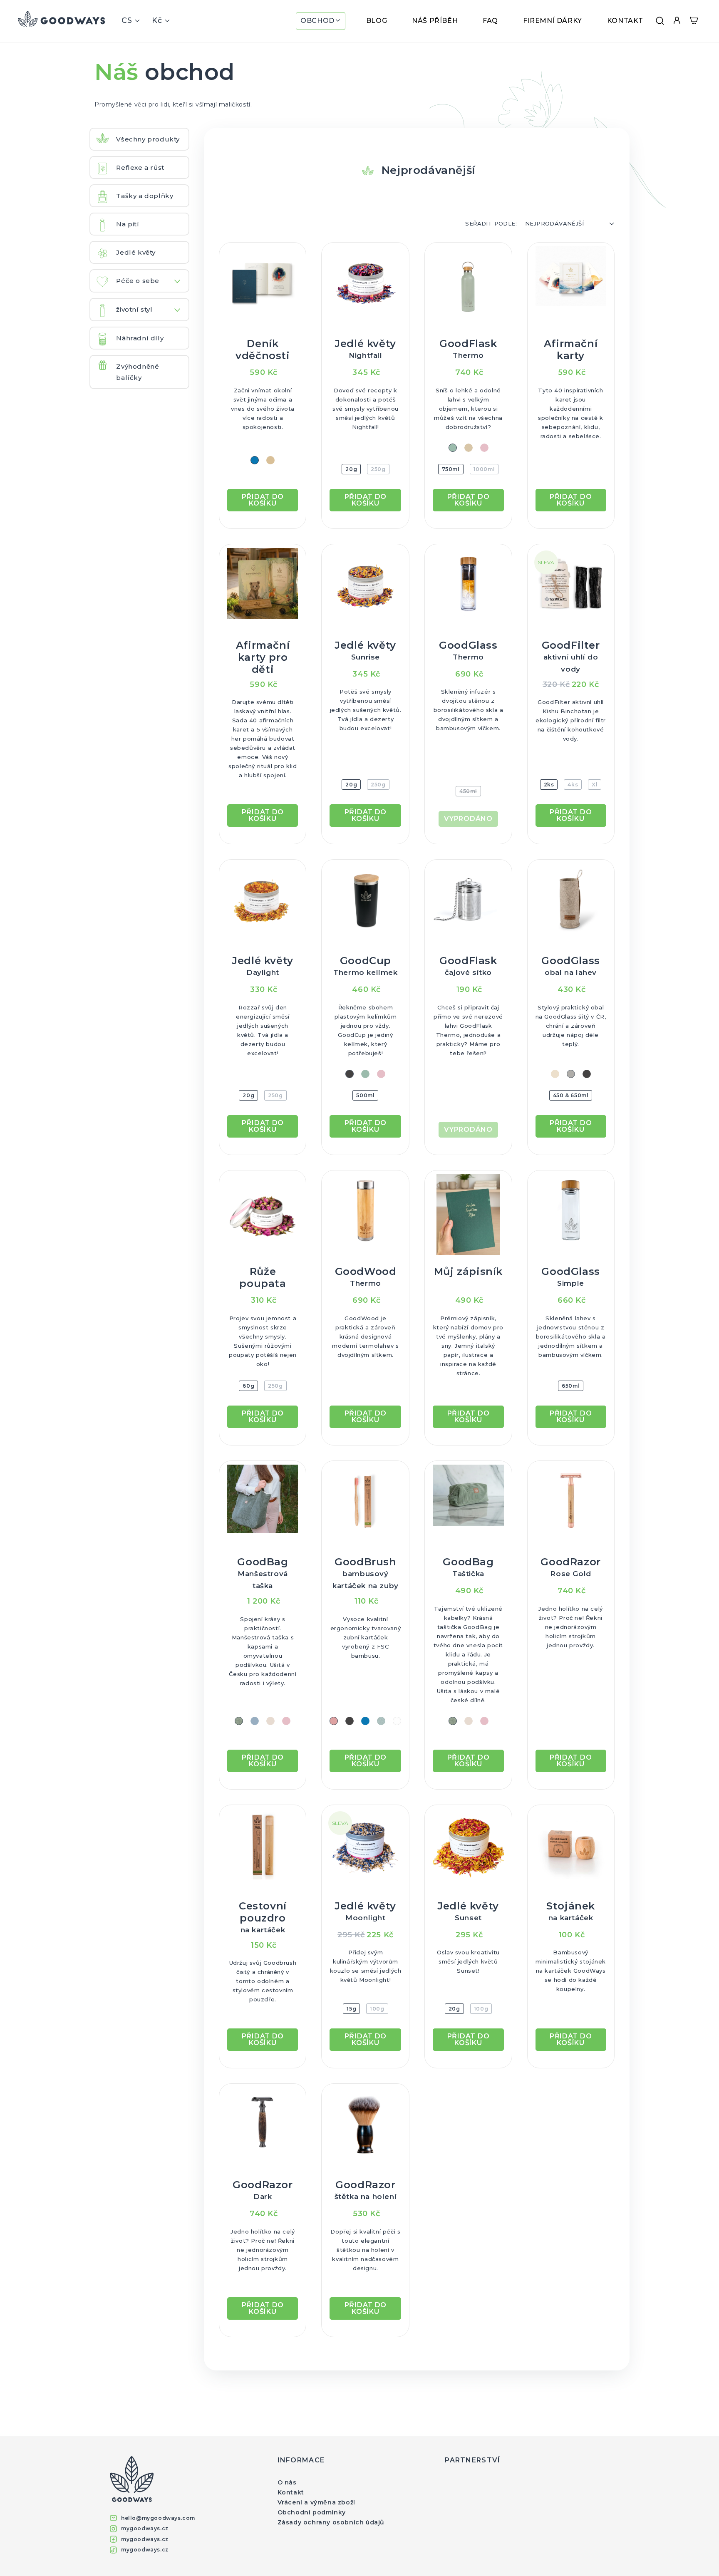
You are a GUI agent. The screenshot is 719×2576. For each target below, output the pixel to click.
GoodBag (263, 1573)
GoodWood (366, 1276)
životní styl (134, 309)
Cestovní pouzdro (263, 1917)
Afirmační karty (571, 350)
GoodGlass (468, 650)
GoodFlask (468, 348)
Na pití (128, 224)
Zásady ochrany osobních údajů (331, 2522)
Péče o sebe (138, 281)
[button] (321, 21)
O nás (287, 2482)
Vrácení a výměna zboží (316, 2502)
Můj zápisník (468, 1271)
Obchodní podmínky (312, 2512)
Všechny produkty (148, 139)
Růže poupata (263, 1277)
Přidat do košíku (263, 500)
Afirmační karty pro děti (263, 657)
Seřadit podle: (491, 223)
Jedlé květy (136, 252)
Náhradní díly (140, 338)
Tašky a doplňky (145, 196)
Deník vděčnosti (263, 350)
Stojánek (571, 1911)
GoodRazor (570, 1567)
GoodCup (365, 966)
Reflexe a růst (140, 167)
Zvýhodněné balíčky (138, 372)
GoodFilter (571, 656)
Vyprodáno (468, 819)
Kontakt (291, 2492)
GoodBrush (366, 1573)
